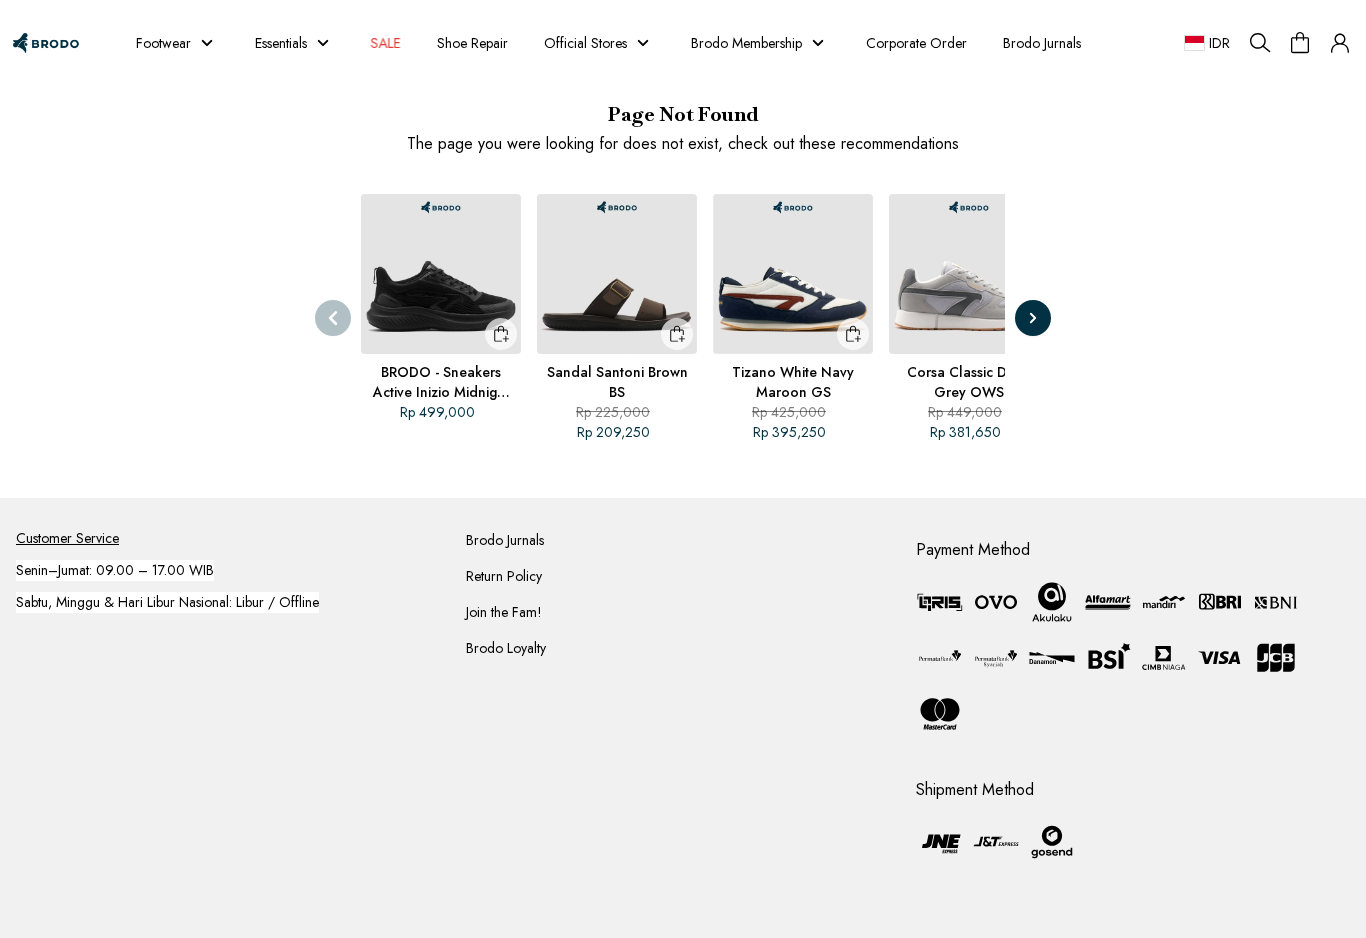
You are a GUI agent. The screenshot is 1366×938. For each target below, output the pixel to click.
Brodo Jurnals (1042, 43)
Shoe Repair (472, 43)
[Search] (1260, 43)
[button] (1340, 43)
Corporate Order (916, 43)
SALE (391, 43)
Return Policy (504, 576)
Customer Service (67, 538)
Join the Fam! (504, 612)
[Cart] (1300, 43)
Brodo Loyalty (506, 648)
